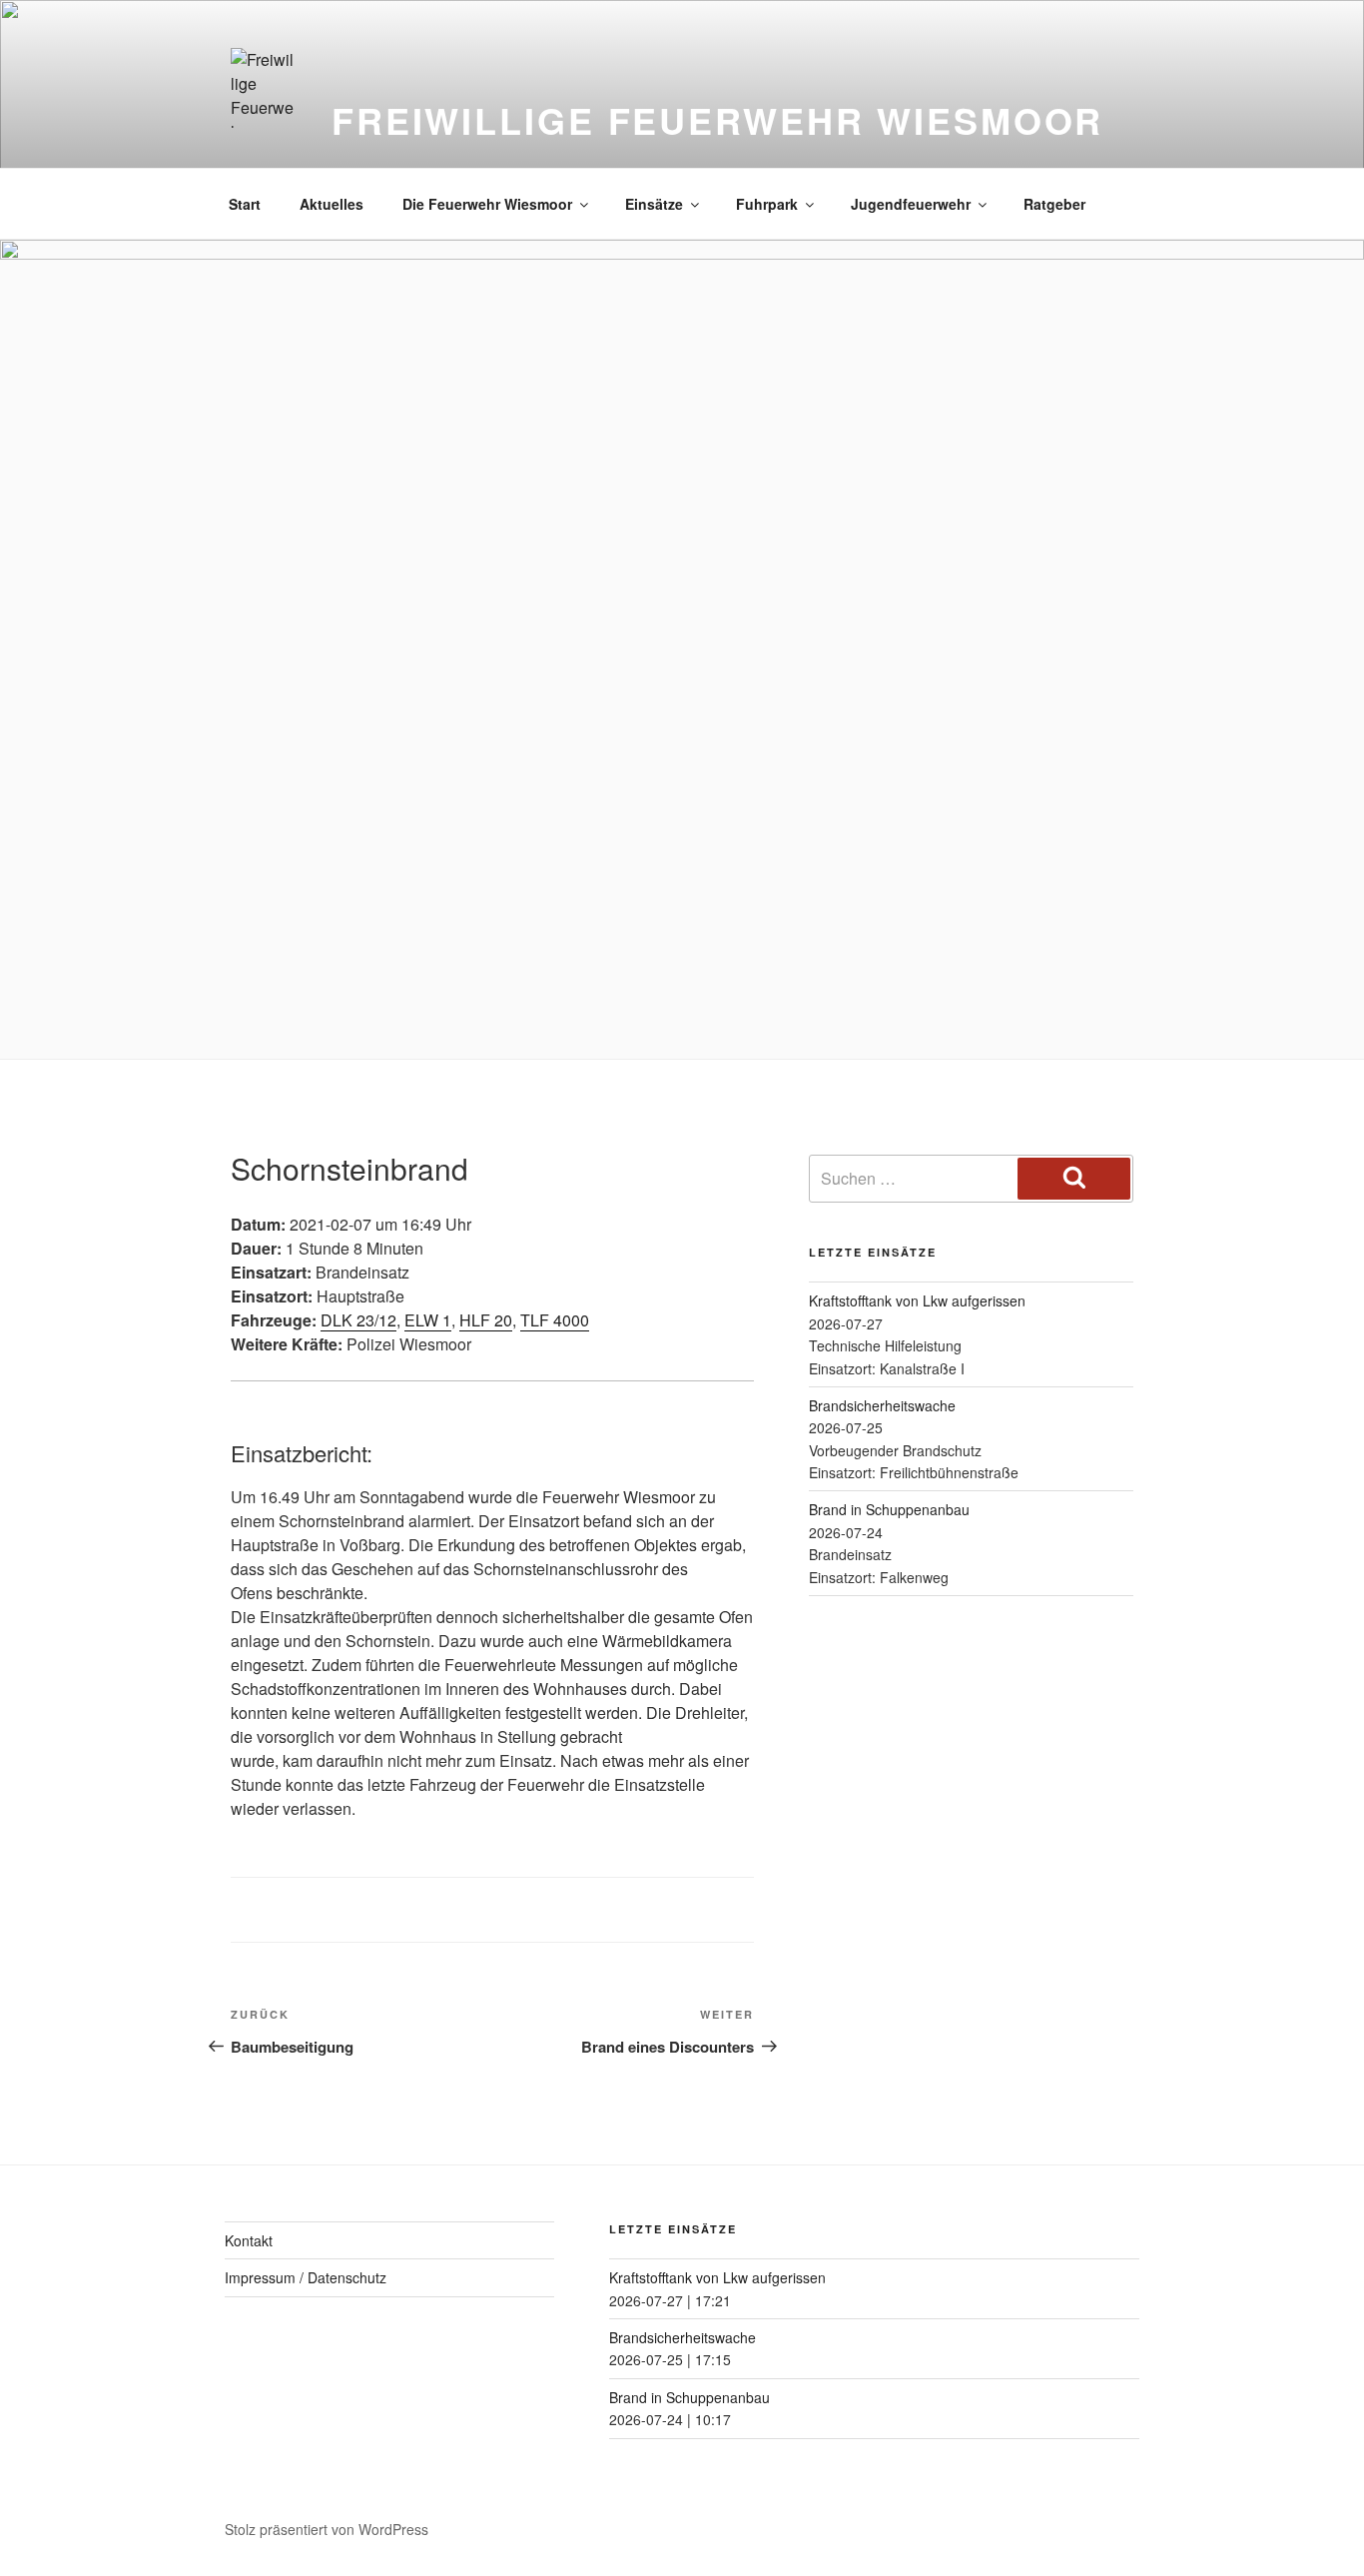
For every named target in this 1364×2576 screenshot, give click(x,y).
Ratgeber (1054, 204)
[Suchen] (1074, 1179)
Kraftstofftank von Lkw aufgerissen (917, 1300)
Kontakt (249, 2240)
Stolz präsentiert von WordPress (327, 2529)
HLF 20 (486, 1320)
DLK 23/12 (358, 1320)
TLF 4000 (555, 1320)
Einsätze (654, 204)
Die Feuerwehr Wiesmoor (487, 204)
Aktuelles (332, 204)
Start (245, 204)
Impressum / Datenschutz (306, 2277)
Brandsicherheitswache (882, 1405)
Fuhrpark (767, 204)
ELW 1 (428, 1320)
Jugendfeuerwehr (911, 204)
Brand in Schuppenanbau (889, 1509)
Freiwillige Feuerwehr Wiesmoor (717, 120)
